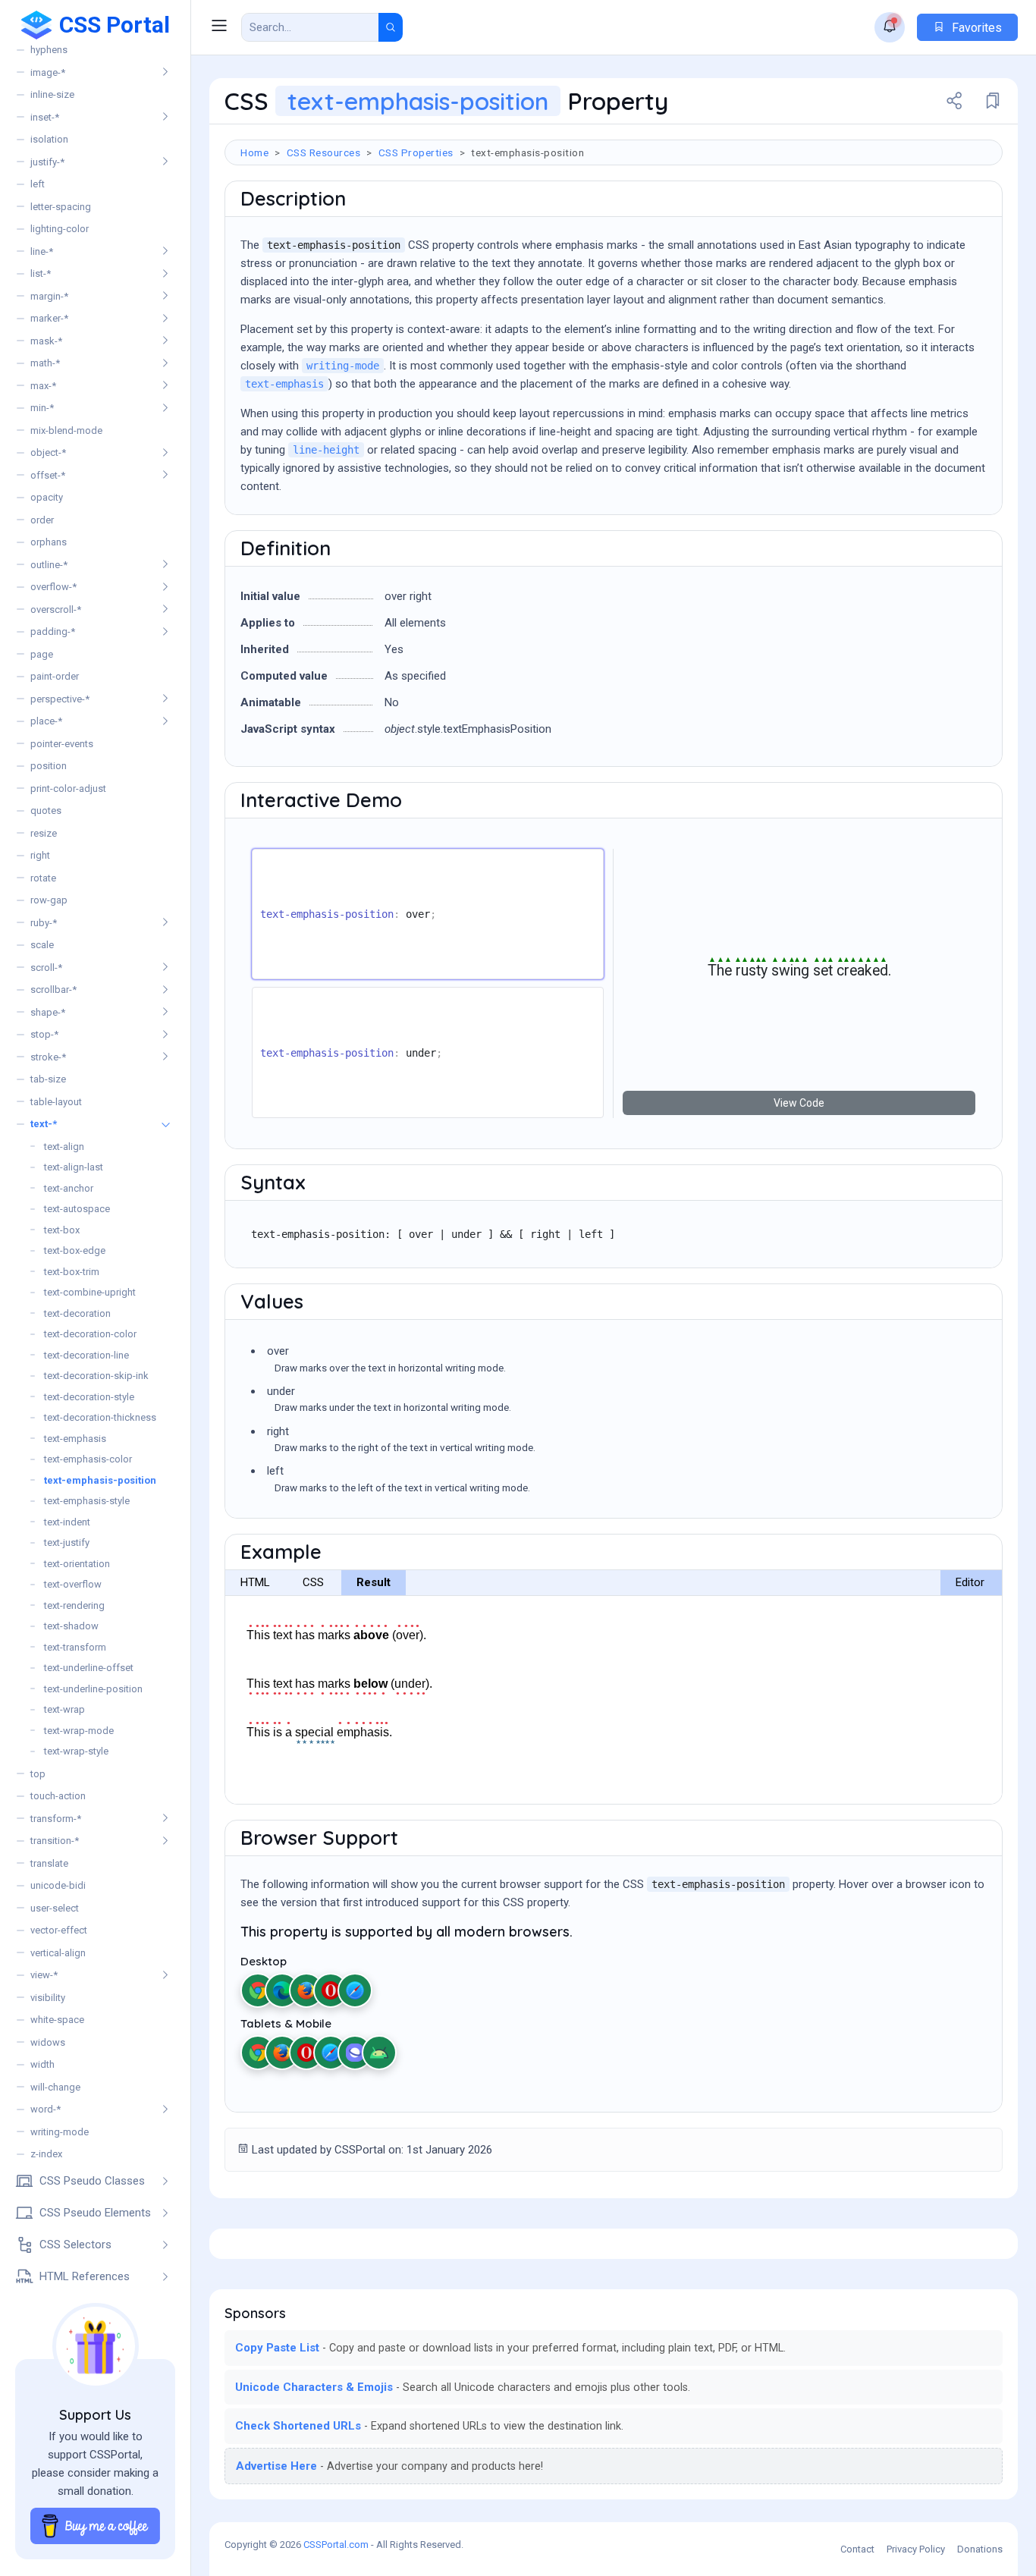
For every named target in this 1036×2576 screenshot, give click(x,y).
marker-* (49, 318)
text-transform (75, 1647)
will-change (55, 2087)
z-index (46, 2154)
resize (44, 833)
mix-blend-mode (66, 430)
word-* (46, 2109)
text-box (62, 1230)
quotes (46, 810)
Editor (970, 1582)
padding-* (53, 631)
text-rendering (74, 1605)
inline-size (52, 94)
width (42, 2064)
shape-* (48, 1012)
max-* (43, 386)
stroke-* (48, 1057)
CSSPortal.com (336, 2545)
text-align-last (74, 1167)
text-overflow (73, 1584)
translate (49, 1863)
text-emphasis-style (87, 1501)
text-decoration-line (86, 1355)
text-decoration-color (90, 1334)
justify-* (47, 162)
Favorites (975, 28)
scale (42, 945)
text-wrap (64, 1709)
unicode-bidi (58, 1885)
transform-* (56, 1819)
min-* (42, 408)
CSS (313, 1582)
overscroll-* (56, 609)
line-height (326, 450)
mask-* (46, 341)
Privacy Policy (916, 2549)
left (38, 184)
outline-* (49, 565)
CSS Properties (416, 152)
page (42, 654)
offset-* (48, 475)
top (38, 1774)
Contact (857, 2549)
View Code (799, 1103)
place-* (46, 721)
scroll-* (46, 968)
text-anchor (69, 1188)
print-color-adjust (68, 789)
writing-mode (60, 2132)
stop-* (44, 1034)
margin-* (49, 296)
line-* (42, 251)
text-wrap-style (76, 1751)
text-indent (67, 1522)
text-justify (67, 1542)
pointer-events (62, 744)
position (49, 766)
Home (254, 152)
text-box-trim (72, 1272)
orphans (49, 542)
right (40, 855)
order (42, 520)
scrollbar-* (53, 990)
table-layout (56, 1102)
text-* (44, 1124)
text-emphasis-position (100, 1480)
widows (48, 2042)
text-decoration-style (89, 1397)
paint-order (55, 676)
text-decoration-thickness (100, 1417)
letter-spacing (61, 207)
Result (374, 1582)
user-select (55, 1908)
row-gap (49, 900)
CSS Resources (324, 152)
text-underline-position (93, 1689)
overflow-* (53, 587)
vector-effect (59, 1930)
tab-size (48, 1079)
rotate (43, 878)
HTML (255, 1582)
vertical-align (58, 1953)
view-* (44, 1975)
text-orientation (77, 1564)
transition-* (55, 1841)
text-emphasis (75, 1439)
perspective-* (60, 699)
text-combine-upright (90, 1292)
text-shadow (71, 1626)
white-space (57, 2020)
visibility (48, 1998)
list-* (41, 273)
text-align (64, 1147)
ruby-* (44, 923)
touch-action (58, 1796)
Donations (980, 2549)
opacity (47, 497)
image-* (48, 72)
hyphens (49, 50)
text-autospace (77, 1209)
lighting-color (60, 229)
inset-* (45, 117)
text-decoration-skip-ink (96, 1376)
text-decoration (77, 1313)
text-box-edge (75, 1250)
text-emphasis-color (88, 1459)
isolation (49, 139)
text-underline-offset (89, 1668)
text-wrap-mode (79, 1731)
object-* (48, 452)
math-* (45, 363)
